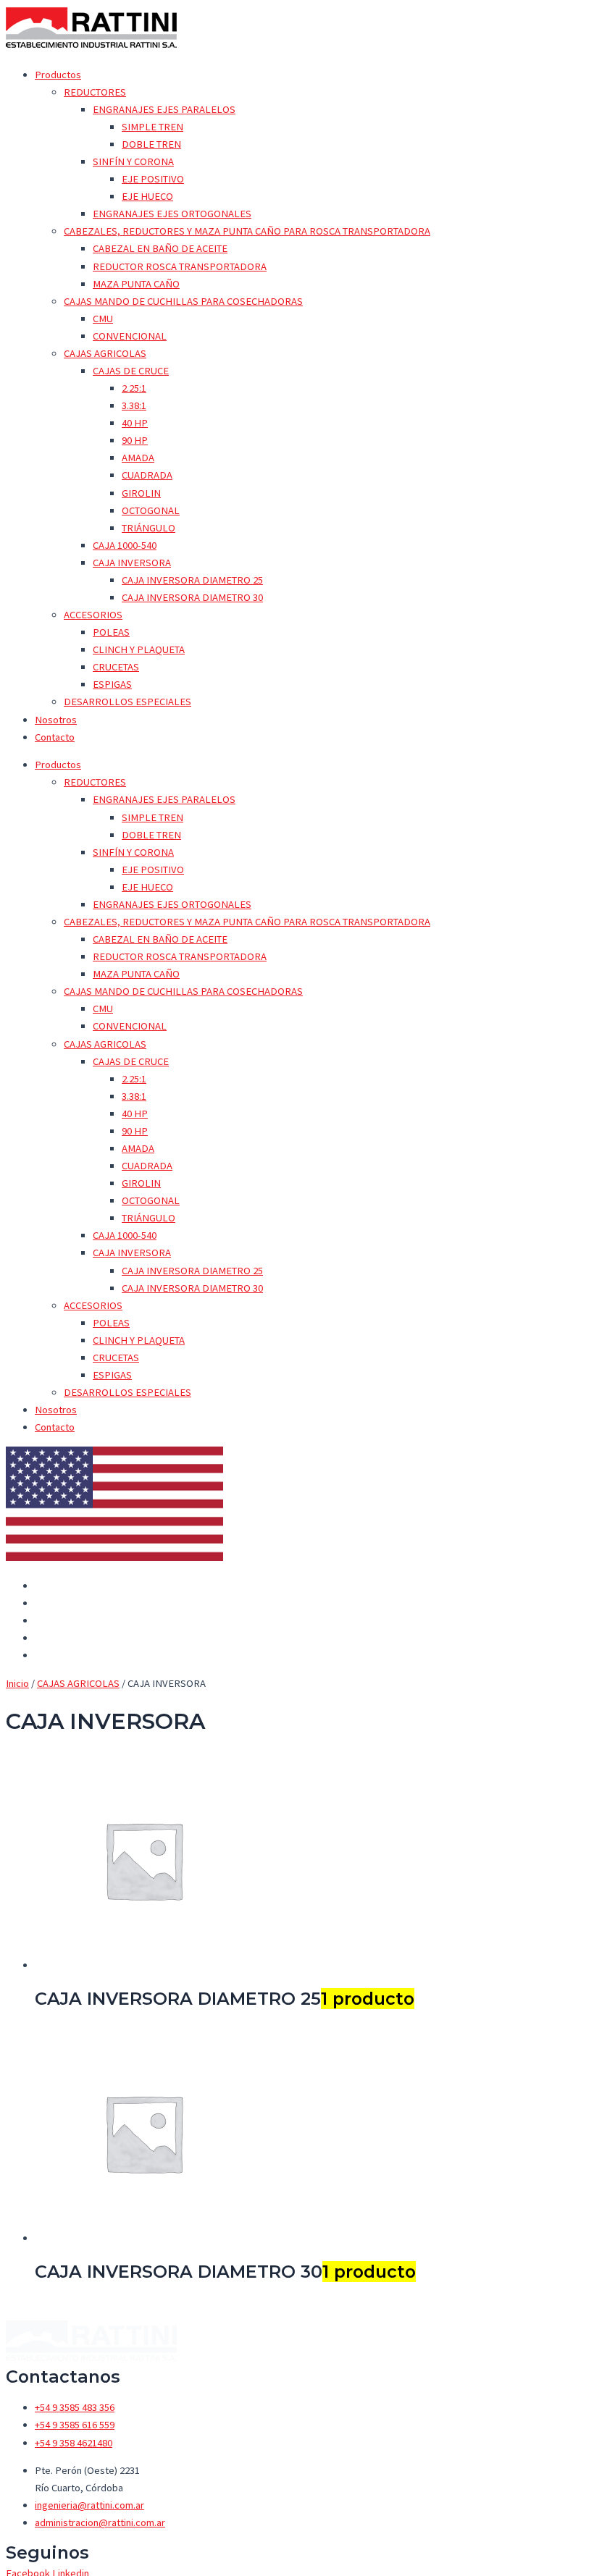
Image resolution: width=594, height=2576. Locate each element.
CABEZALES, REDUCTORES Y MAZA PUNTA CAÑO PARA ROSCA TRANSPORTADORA (247, 231)
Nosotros (56, 720)
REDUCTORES (95, 92)
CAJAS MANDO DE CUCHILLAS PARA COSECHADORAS (183, 301)
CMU (103, 319)
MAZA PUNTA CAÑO (136, 284)
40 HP (135, 423)
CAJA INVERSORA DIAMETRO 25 (192, 580)
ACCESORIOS (93, 615)
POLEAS (111, 632)
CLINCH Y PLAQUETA (139, 649)
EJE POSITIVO (153, 179)
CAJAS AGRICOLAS (105, 353)
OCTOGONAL (151, 510)
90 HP (135, 440)
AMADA (138, 458)
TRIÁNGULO (148, 528)
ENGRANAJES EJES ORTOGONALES (172, 214)
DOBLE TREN (151, 144)
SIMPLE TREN (152, 127)
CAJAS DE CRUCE (131, 371)
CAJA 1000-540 (125, 545)
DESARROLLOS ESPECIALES (127, 702)
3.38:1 (134, 405)
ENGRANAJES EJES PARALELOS (164, 109)
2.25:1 (134, 388)
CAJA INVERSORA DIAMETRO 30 (192, 597)
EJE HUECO (147, 196)
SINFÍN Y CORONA (133, 161)
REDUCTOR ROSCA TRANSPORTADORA (180, 266)
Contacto (55, 737)
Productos (58, 75)
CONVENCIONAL (130, 336)
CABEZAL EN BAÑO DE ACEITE (160, 248)
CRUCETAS (116, 667)
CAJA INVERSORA (132, 563)
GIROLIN (141, 493)
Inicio (17, 1683)
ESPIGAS (112, 684)
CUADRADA (147, 475)
